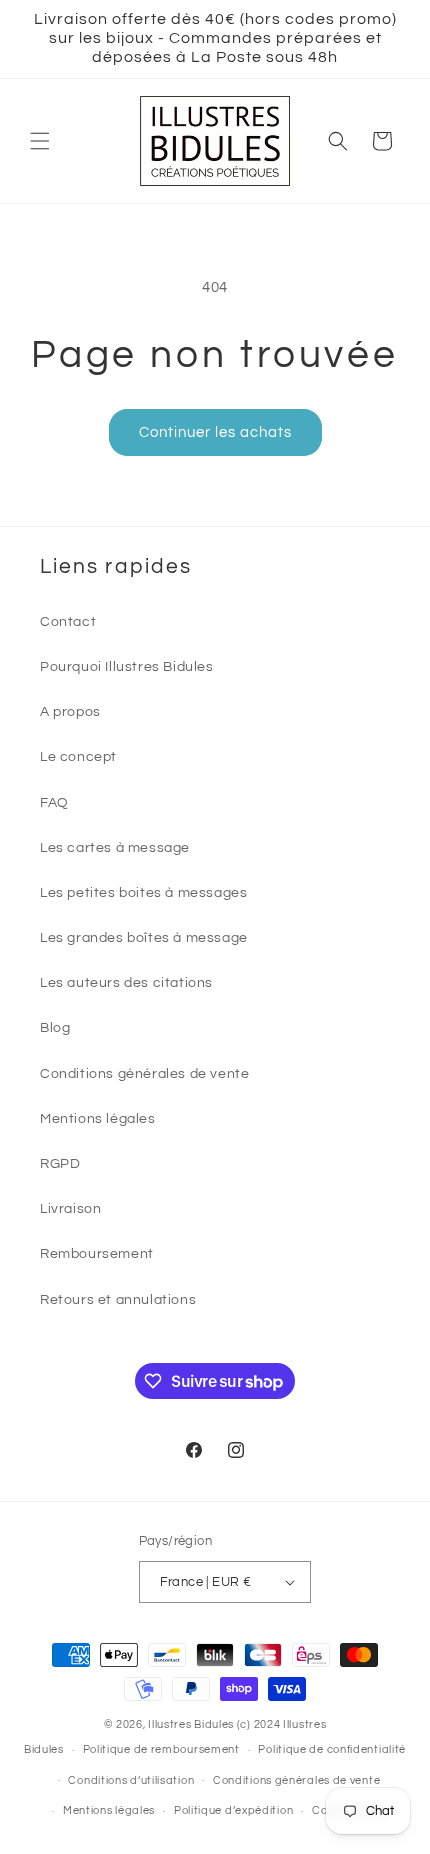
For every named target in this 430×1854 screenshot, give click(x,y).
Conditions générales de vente (144, 1074)
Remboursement (97, 1254)
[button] (40, 141)
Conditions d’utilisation (131, 1780)
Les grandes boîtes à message (144, 938)
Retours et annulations (118, 1300)
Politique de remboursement (161, 1749)
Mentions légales (98, 1119)
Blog (55, 1028)
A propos (70, 712)
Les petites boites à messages (143, 893)
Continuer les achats (215, 432)
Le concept (78, 757)
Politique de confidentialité (332, 1749)
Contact (68, 622)
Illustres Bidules (191, 1724)
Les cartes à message (115, 848)
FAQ (54, 803)
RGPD (60, 1164)
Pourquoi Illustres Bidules (127, 667)
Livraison (70, 1209)
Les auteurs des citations (126, 983)
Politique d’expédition (233, 1810)
